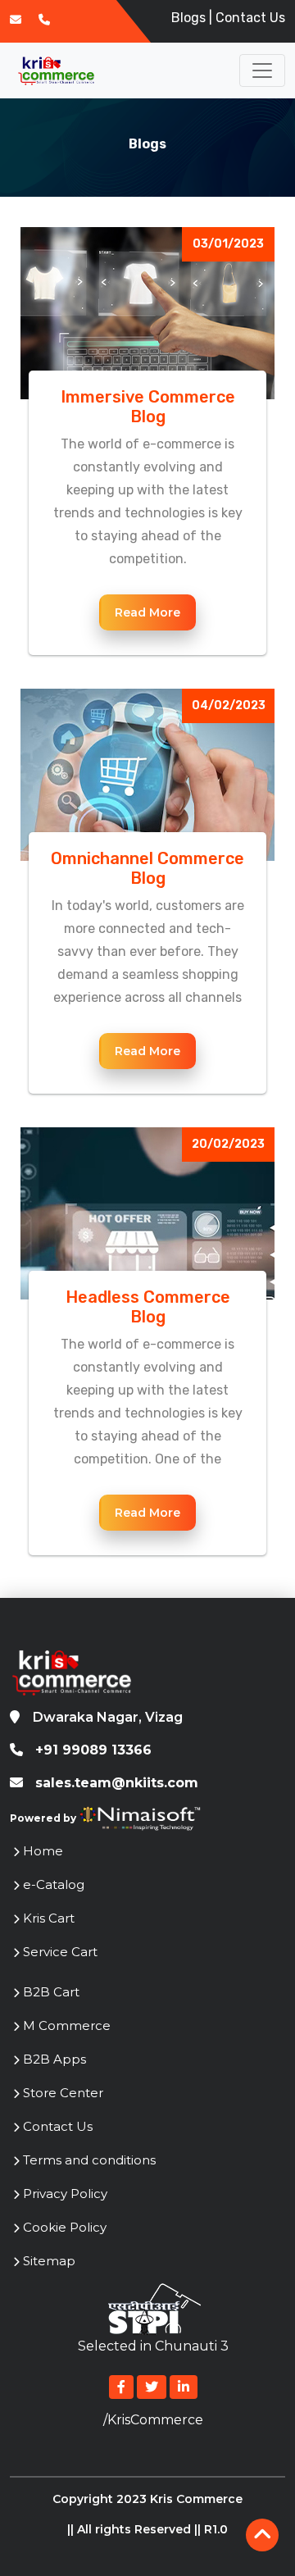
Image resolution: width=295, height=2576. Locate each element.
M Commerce (67, 2025)
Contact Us (250, 18)
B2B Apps (54, 2059)
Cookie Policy (65, 2227)
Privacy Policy (65, 2194)
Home (43, 1851)
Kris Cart (49, 1918)
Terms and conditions (89, 2160)
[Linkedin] (184, 2387)
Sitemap (49, 2261)
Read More (147, 612)
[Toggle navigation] (262, 71)
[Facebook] (121, 2387)
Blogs (188, 18)
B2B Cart (51, 1992)
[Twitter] (152, 2387)
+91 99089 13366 (87, 1750)
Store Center (63, 2093)
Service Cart (60, 1952)
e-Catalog (54, 1884)
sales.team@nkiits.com (117, 1783)
